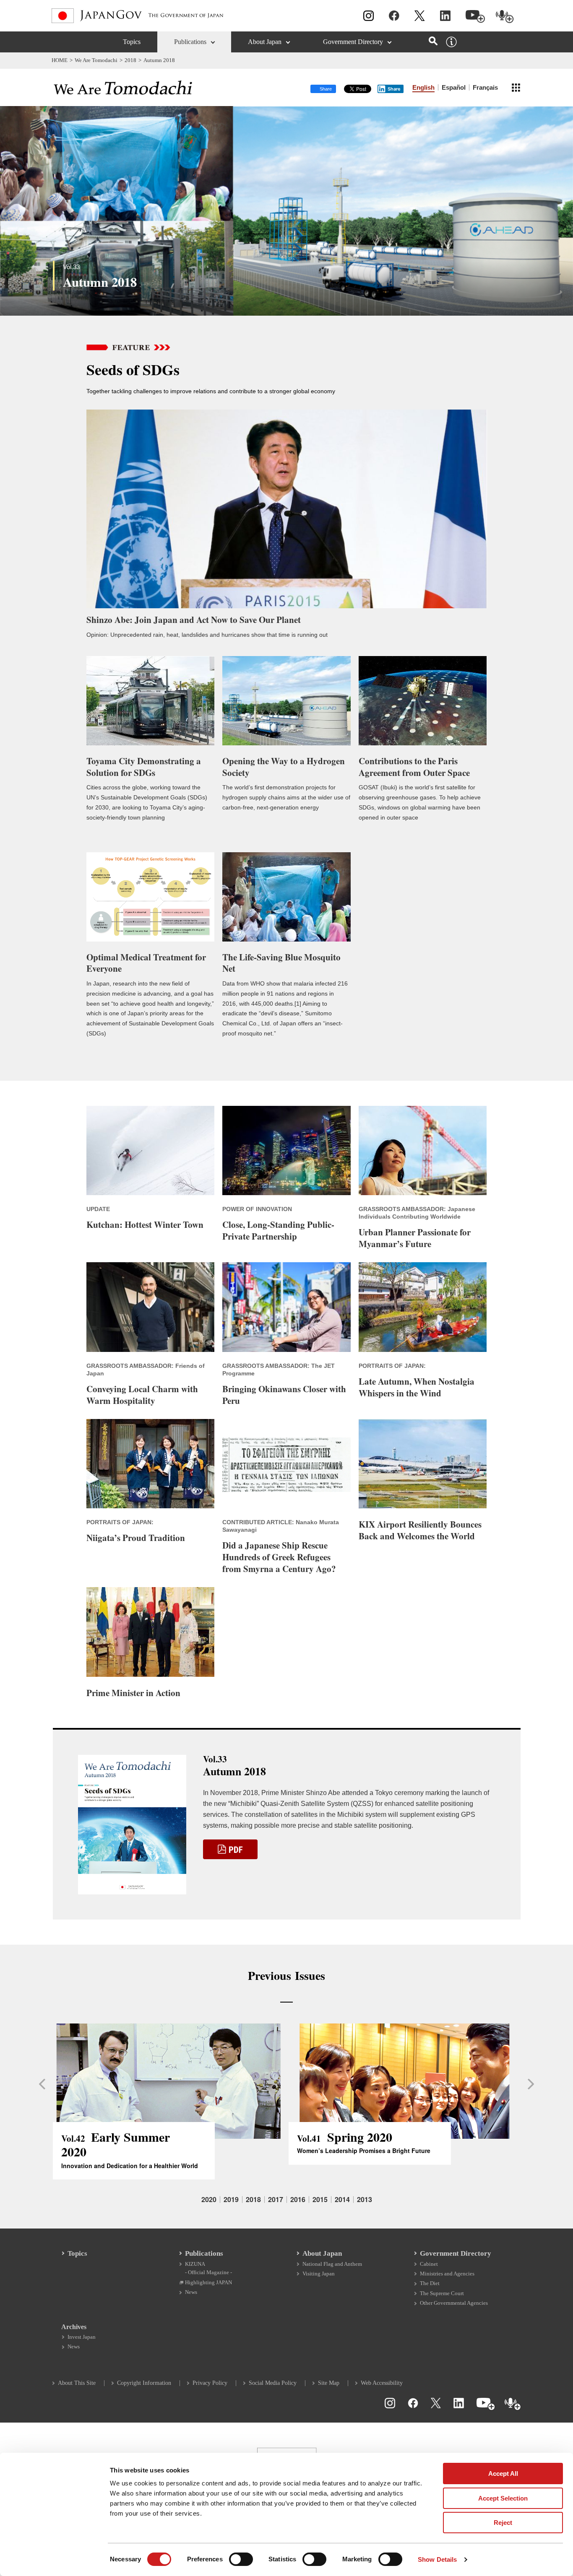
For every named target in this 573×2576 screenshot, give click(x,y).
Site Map (329, 2383)
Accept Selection (503, 2498)
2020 (209, 2200)
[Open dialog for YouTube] (475, 17)
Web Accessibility (382, 2383)
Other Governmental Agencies (454, 2303)
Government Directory (353, 42)
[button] (41, 2084)
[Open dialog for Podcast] (505, 17)
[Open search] (433, 41)
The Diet (430, 2283)
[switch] (241, 2559)
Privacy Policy (210, 2383)
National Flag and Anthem (332, 2264)
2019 (231, 2200)
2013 (365, 2200)
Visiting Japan (319, 2274)
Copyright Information (144, 2383)
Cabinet (429, 2264)
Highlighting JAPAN (208, 2282)
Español (454, 87)
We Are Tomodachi (96, 60)
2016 (298, 2200)
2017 (276, 2200)
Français (485, 87)
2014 (342, 2200)
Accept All (503, 2474)
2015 (320, 2200)
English (423, 87)
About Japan (265, 42)
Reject (503, 2523)
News (191, 2292)
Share (394, 89)
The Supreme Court (442, 2293)
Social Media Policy (273, 2383)
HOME (60, 60)
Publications (190, 42)
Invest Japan (82, 2337)
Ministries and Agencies (447, 2274)
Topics (132, 42)
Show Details (437, 2559)
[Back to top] (563, 2412)
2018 (130, 60)
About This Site (77, 2383)
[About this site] (451, 42)
